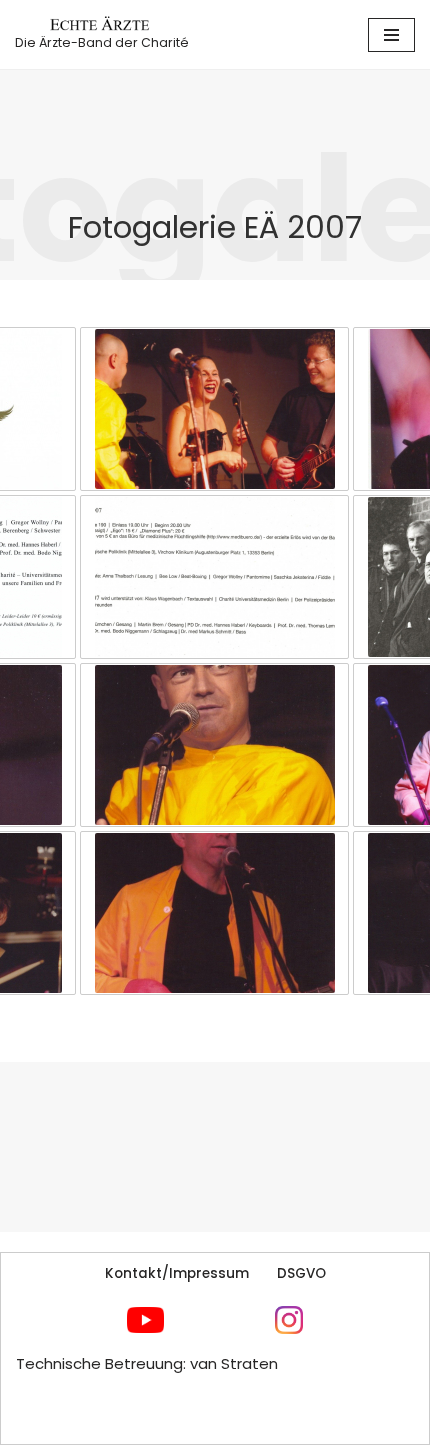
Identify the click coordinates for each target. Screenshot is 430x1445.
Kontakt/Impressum (177, 1273)
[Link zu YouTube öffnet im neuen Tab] (145, 1320)
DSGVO (301, 1273)
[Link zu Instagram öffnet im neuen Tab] (289, 1320)
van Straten (234, 1363)
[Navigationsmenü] (391, 35)
